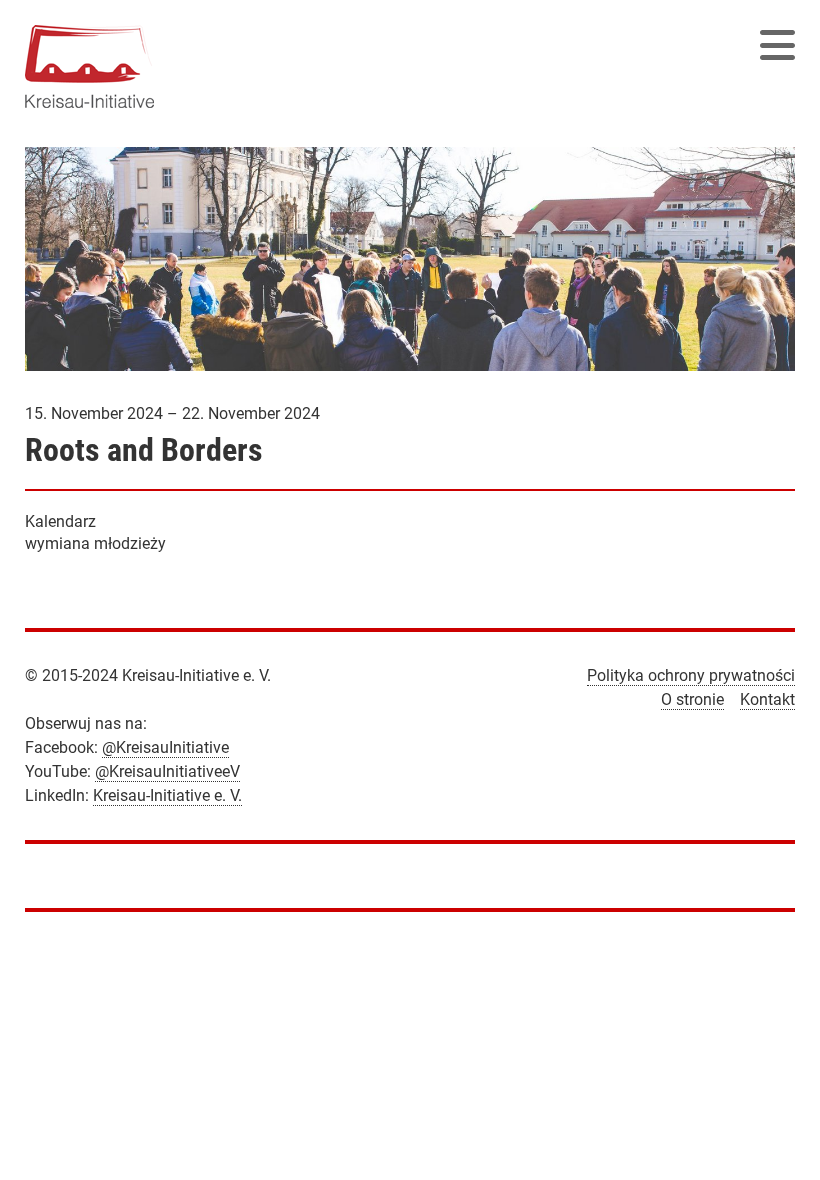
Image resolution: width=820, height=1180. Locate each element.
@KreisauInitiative (165, 747)
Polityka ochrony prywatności (691, 675)
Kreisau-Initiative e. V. (167, 795)
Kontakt (767, 699)
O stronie (692, 699)
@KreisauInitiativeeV (167, 771)
